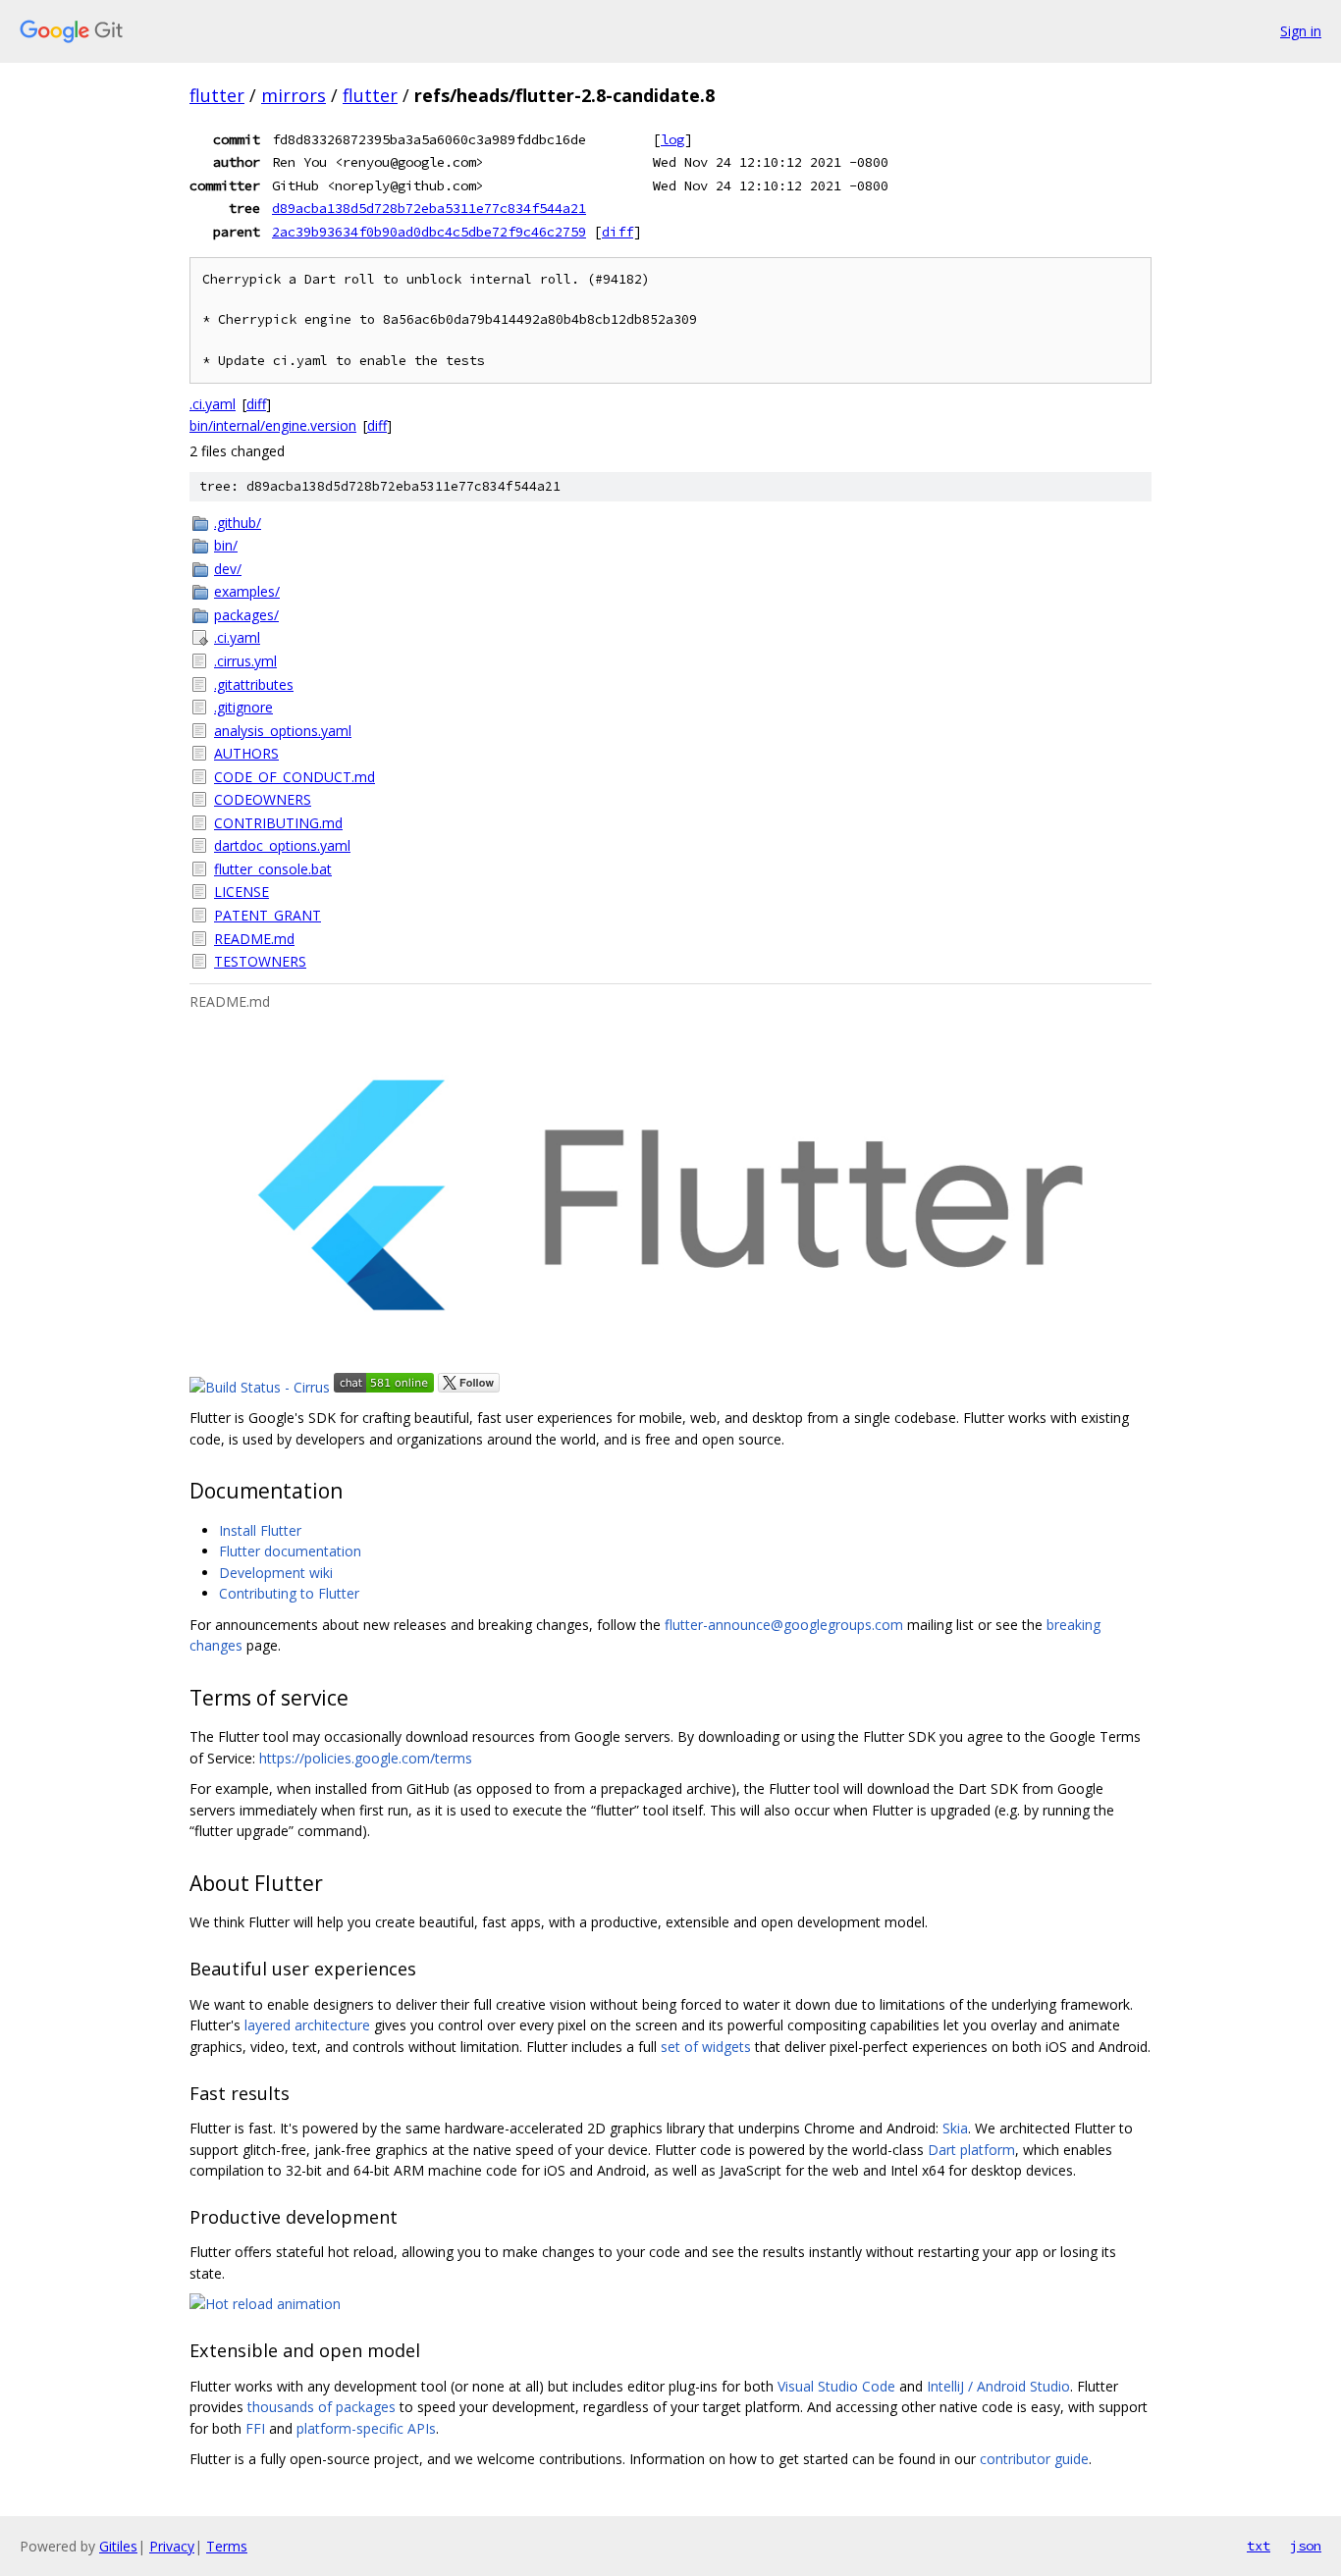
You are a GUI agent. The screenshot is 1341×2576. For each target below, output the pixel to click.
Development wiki (276, 1573)
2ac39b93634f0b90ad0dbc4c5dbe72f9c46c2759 (429, 232)
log (672, 139)
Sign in (1301, 31)
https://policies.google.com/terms (366, 1758)
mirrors (294, 95)
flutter (217, 95)
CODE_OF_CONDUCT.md (295, 777)
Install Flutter (260, 1530)
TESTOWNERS (260, 961)
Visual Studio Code (836, 2386)
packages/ (246, 615)
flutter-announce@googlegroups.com (784, 1625)
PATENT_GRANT (268, 915)
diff (617, 232)
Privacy (172, 2546)
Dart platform (971, 2150)
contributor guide (1034, 2459)
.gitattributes (254, 684)
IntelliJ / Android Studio (998, 2386)
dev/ (228, 569)
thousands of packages (322, 2407)
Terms (227, 2546)
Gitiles (118, 2546)
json (1306, 2546)
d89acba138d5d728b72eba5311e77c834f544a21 (429, 208)
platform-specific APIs (366, 2428)
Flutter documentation (290, 1551)
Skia (955, 2128)
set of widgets (706, 2047)
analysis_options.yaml (283, 731)
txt (1259, 2546)
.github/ (238, 523)
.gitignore (243, 707)
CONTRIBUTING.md (278, 823)
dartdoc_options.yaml (282, 845)
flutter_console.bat (273, 869)
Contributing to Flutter (289, 1593)
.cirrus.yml (245, 661)
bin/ (226, 545)
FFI (255, 2428)
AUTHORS (246, 753)
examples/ (247, 591)
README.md (254, 939)
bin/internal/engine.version (273, 425)
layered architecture (307, 2025)
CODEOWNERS (263, 799)
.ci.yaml (213, 404)
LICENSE (241, 892)
